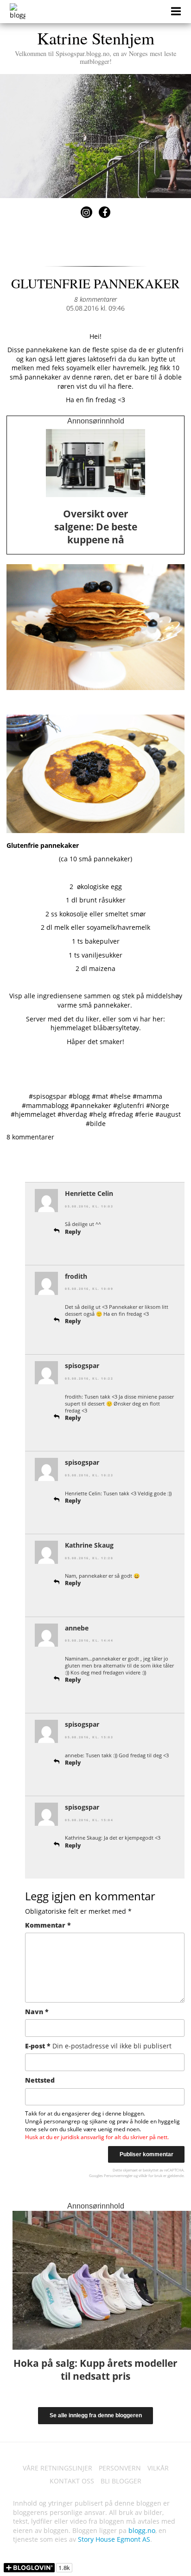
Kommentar (48, 1925)
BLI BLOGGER (121, 2481)
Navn (37, 2012)
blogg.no (142, 2530)
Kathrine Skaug (89, 1545)
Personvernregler (118, 2175)
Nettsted (40, 2080)
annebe (77, 1628)
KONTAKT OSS (72, 2481)
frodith (76, 1276)
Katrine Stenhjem (95, 46)
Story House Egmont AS (114, 2539)
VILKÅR (158, 2468)
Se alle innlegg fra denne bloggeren (96, 2415)
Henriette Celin (89, 1193)
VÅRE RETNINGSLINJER (57, 2468)
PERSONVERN (120, 2468)
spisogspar (82, 1366)
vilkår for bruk (150, 2175)
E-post (98, 2046)
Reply (73, 1232)
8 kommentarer (95, 299)
